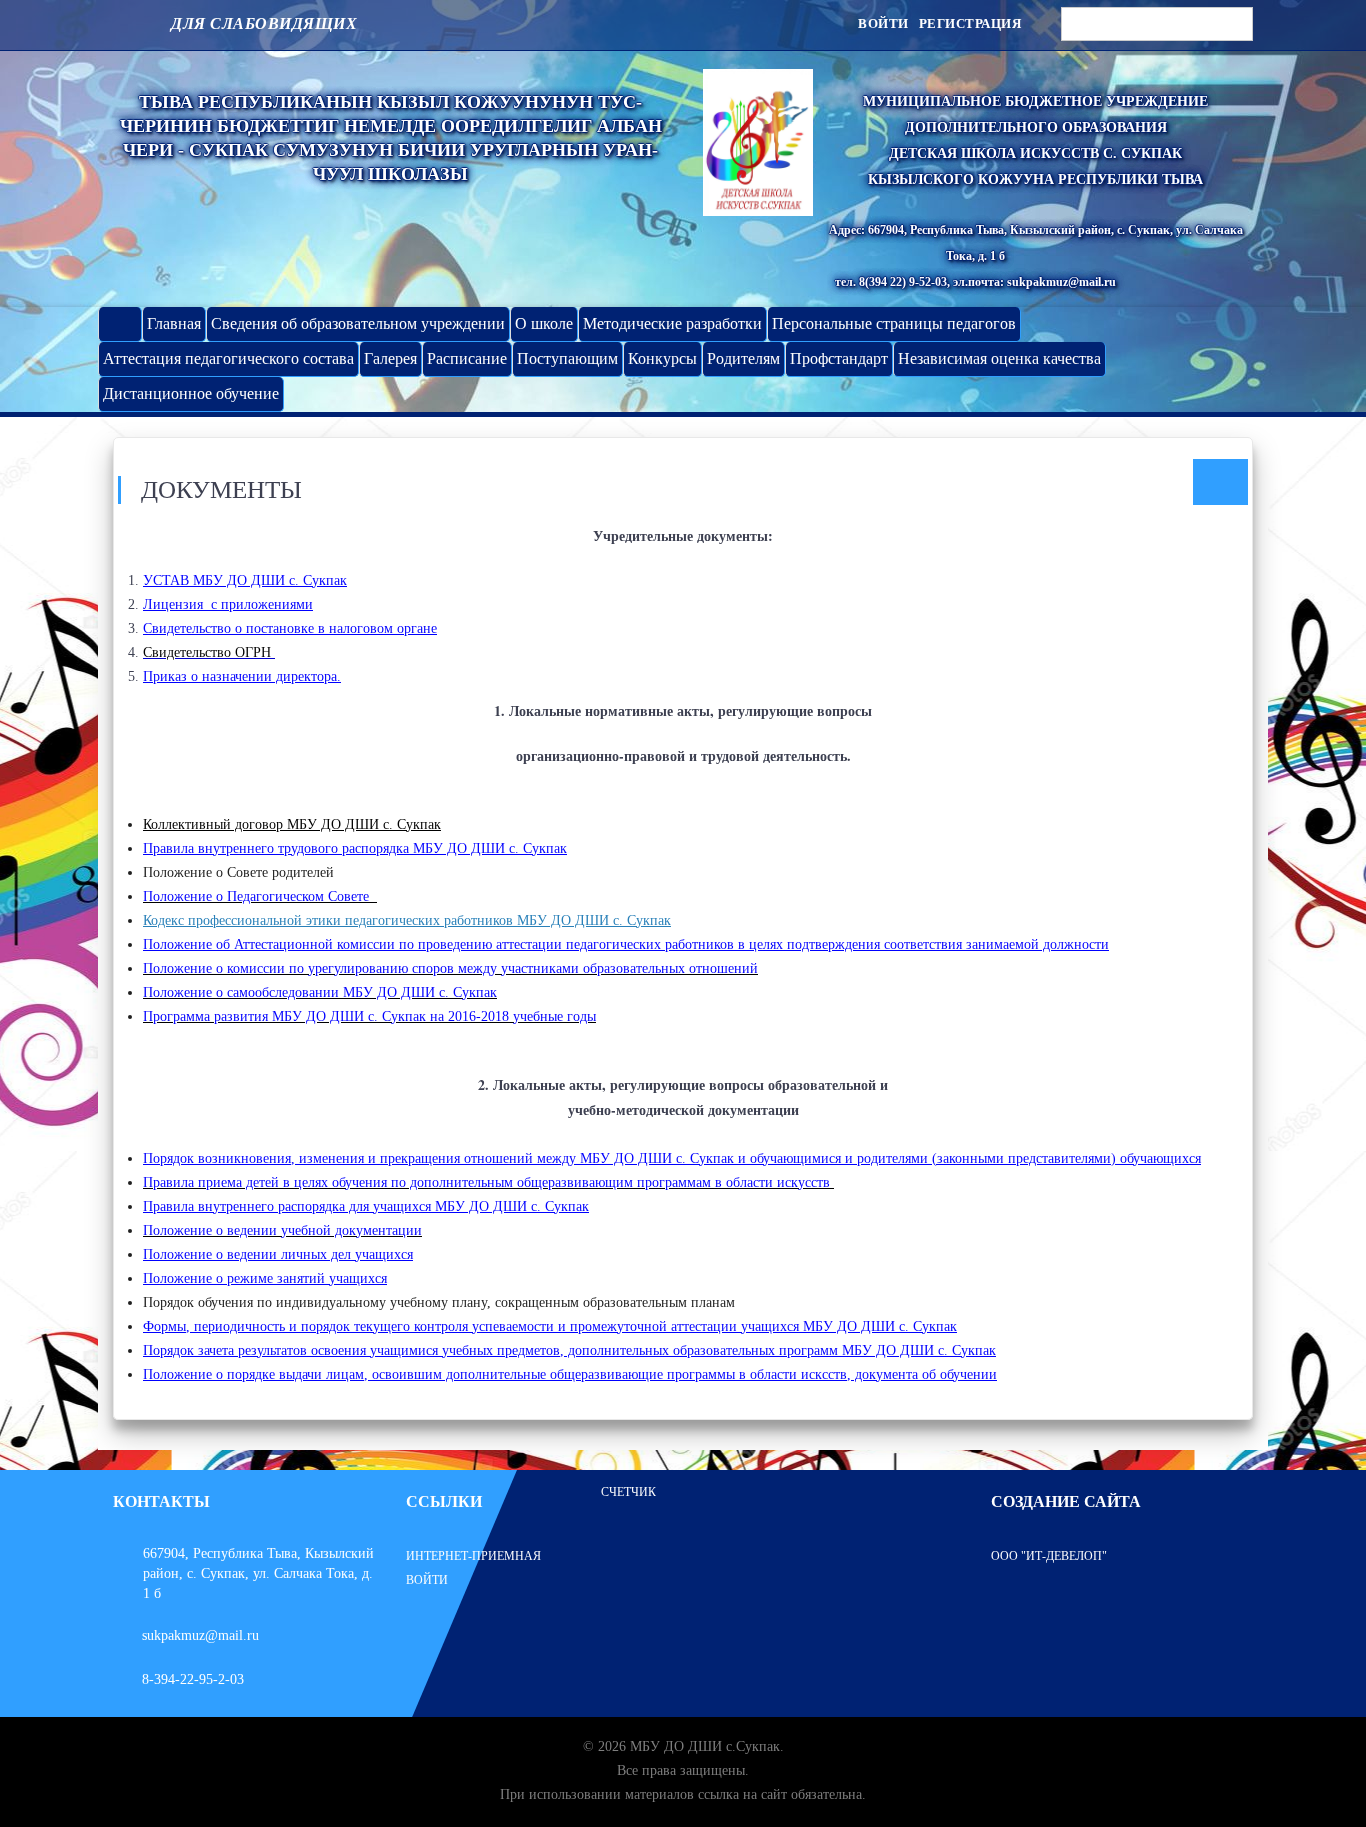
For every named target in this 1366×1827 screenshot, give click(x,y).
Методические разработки (672, 323)
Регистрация (970, 23)
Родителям (743, 358)
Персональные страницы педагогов (894, 323)
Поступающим (567, 358)
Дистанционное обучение (191, 393)
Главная (174, 323)
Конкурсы (662, 358)
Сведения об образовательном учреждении (358, 323)
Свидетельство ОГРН (209, 652)
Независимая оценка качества (999, 358)
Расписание (467, 358)
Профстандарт (839, 358)
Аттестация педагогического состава (228, 358)
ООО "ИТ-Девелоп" (1049, 1556)
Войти (883, 23)
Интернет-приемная (473, 1556)
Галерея (390, 358)
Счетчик (628, 1492)
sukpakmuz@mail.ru (200, 1635)
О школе (544, 323)
